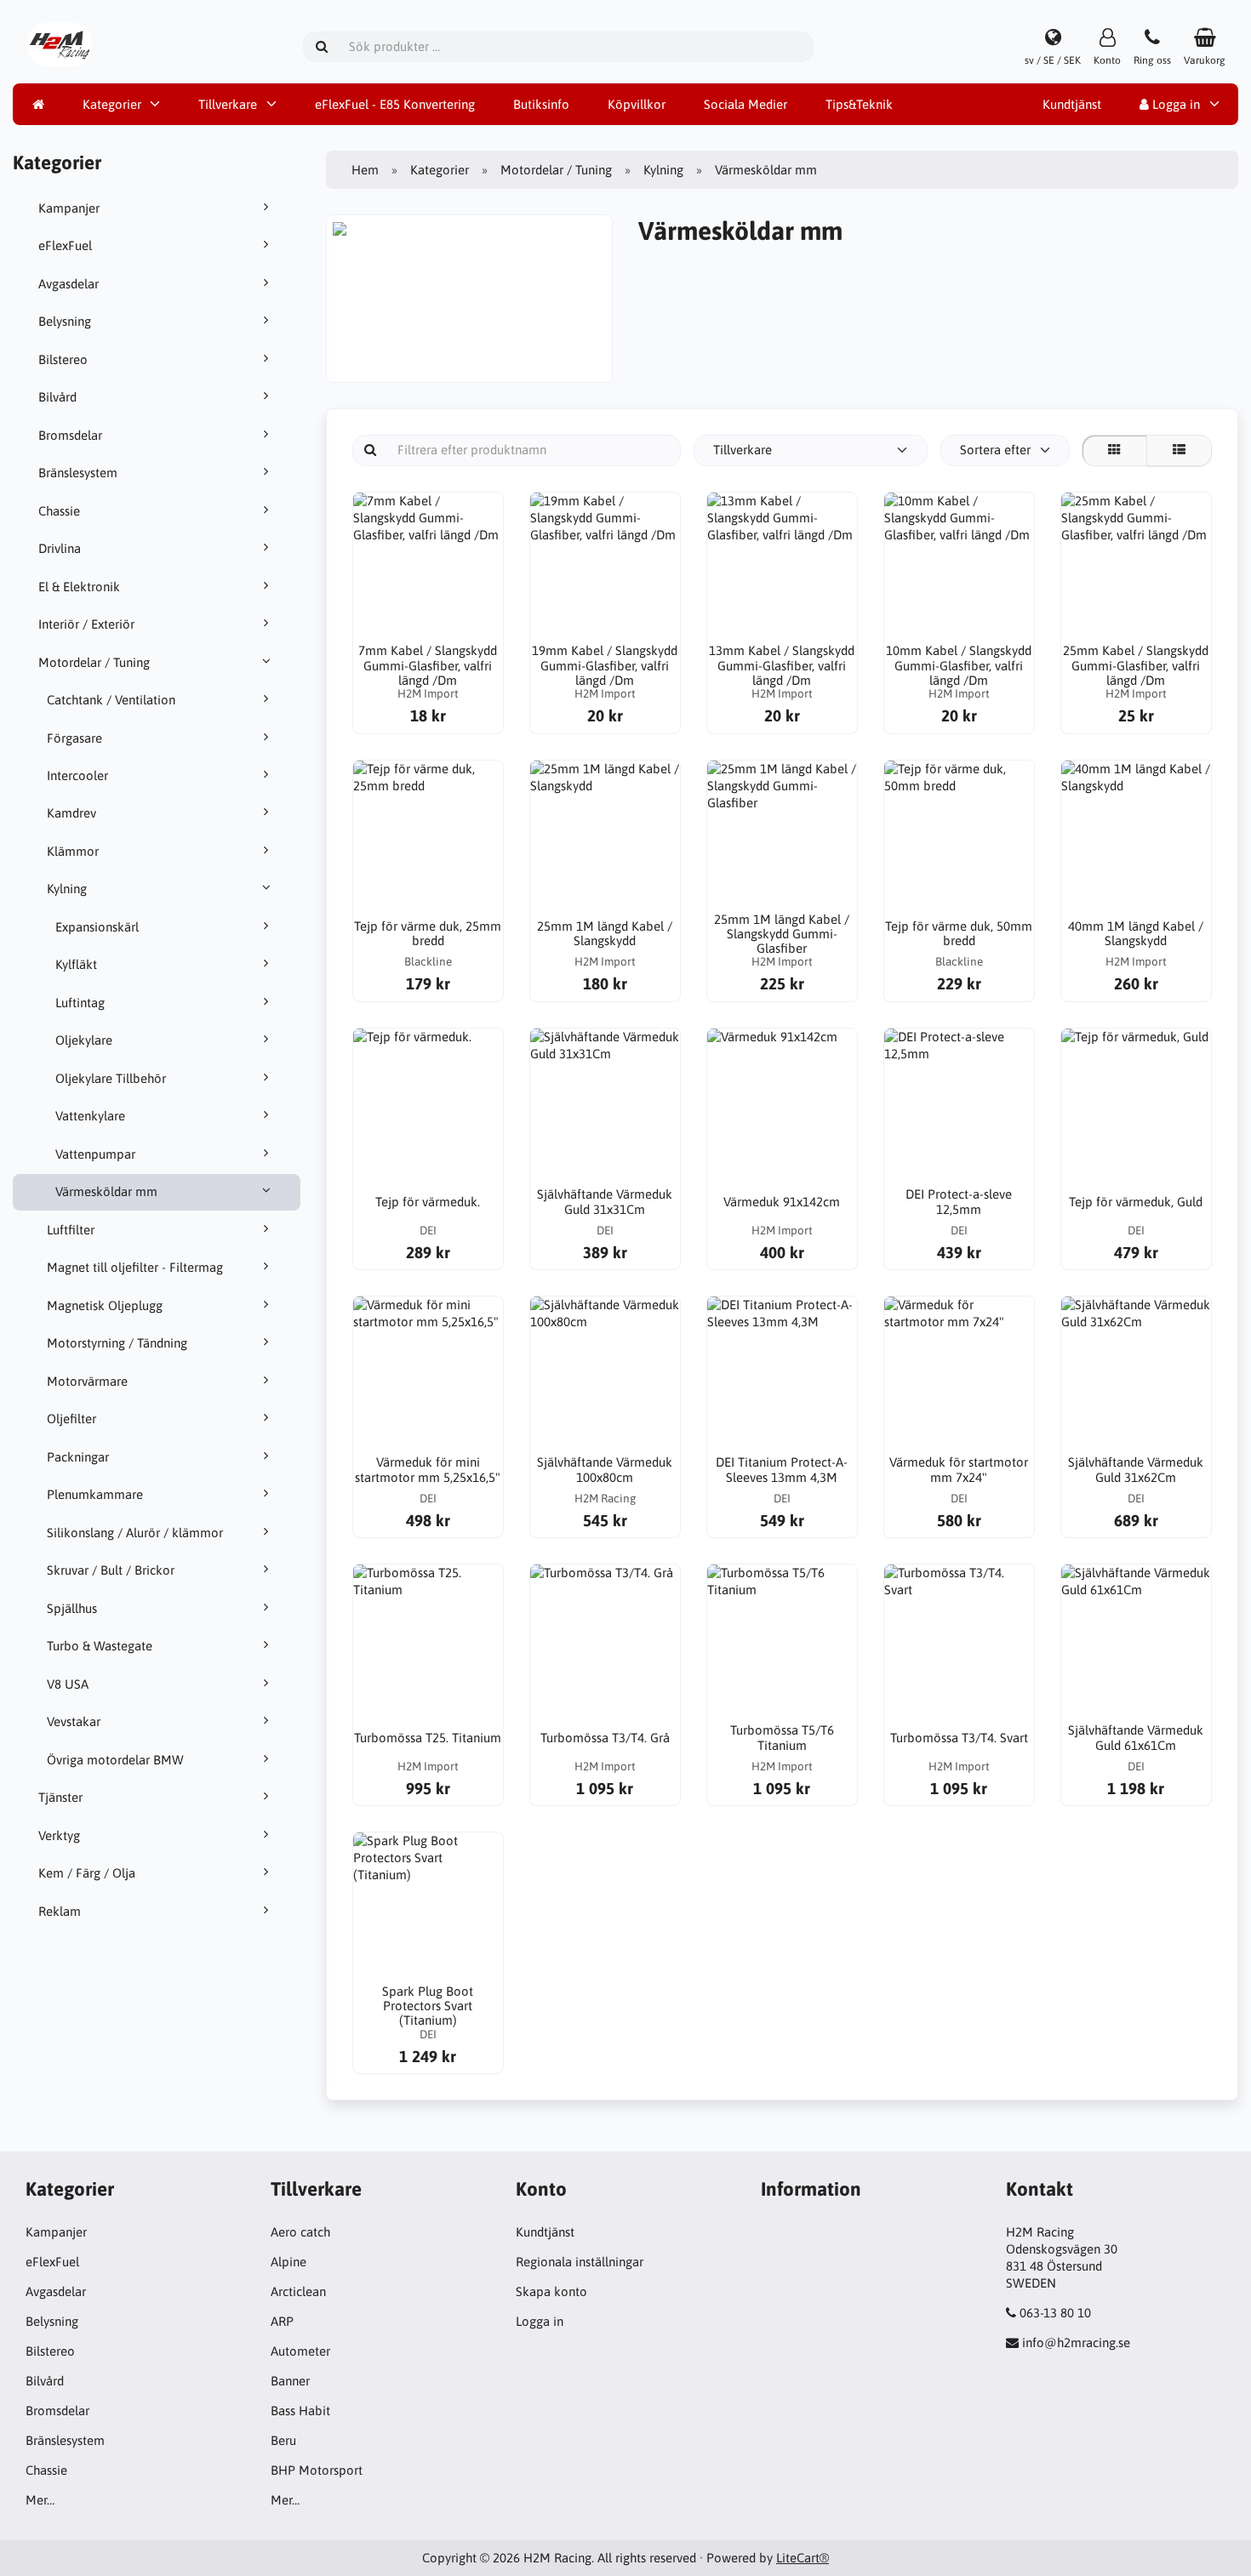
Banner (290, 2381)
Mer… (40, 2500)
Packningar (78, 1457)
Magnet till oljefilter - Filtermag (135, 1267)
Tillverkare (228, 104)
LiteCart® (803, 2558)
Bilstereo (63, 359)
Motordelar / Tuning (94, 662)
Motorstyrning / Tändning (117, 1343)
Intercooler (77, 775)
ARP (282, 2321)
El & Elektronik (79, 587)
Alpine (288, 2262)
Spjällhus (72, 1608)
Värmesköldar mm (106, 1191)
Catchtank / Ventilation (111, 700)
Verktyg (59, 1835)
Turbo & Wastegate (100, 1646)
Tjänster (60, 1797)
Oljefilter (71, 1419)
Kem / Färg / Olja (87, 1873)
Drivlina (60, 548)
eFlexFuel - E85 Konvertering (395, 104)
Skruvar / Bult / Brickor (111, 1570)
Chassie (59, 511)
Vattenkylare (90, 1116)
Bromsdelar (70, 435)
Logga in (1174, 104)
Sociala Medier (745, 104)
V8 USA (68, 1684)
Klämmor (73, 851)
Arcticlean (298, 2291)
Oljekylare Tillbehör (111, 1078)
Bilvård (57, 397)
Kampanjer (69, 208)
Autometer (300, 2351)
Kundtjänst (1072, 104)
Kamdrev (71, 813)
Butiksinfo (541, 104)
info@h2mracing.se (1076, 2342)
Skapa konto (551, 2291)
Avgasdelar (69, 284)
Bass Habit (300, 2411)
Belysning (65, 321)
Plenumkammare (95, 1494)
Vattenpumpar (95, 1154)
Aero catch (300, 2232)
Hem (365, 170)
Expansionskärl (97, 927)
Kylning (67, 889)
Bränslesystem (78, 473)
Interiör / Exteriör (86, 624)
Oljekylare (84, 1040)
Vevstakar (74, 1721)
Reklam (60, 1911)
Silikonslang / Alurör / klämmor (135, 1533)
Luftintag (80, 1003)
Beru (283, 2440)
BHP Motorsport (317, 2470)
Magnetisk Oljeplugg (105, 1305)
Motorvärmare (87, 1381)
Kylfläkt (76, 964)
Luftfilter (71, 1230)
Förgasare (74, 738)
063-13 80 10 (1055, 2313)
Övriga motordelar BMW (115, 1760)
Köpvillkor (637, 104)
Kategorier (112, 104)
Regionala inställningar (580, 2262)
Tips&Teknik (859, 104)
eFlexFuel (65, 245)
